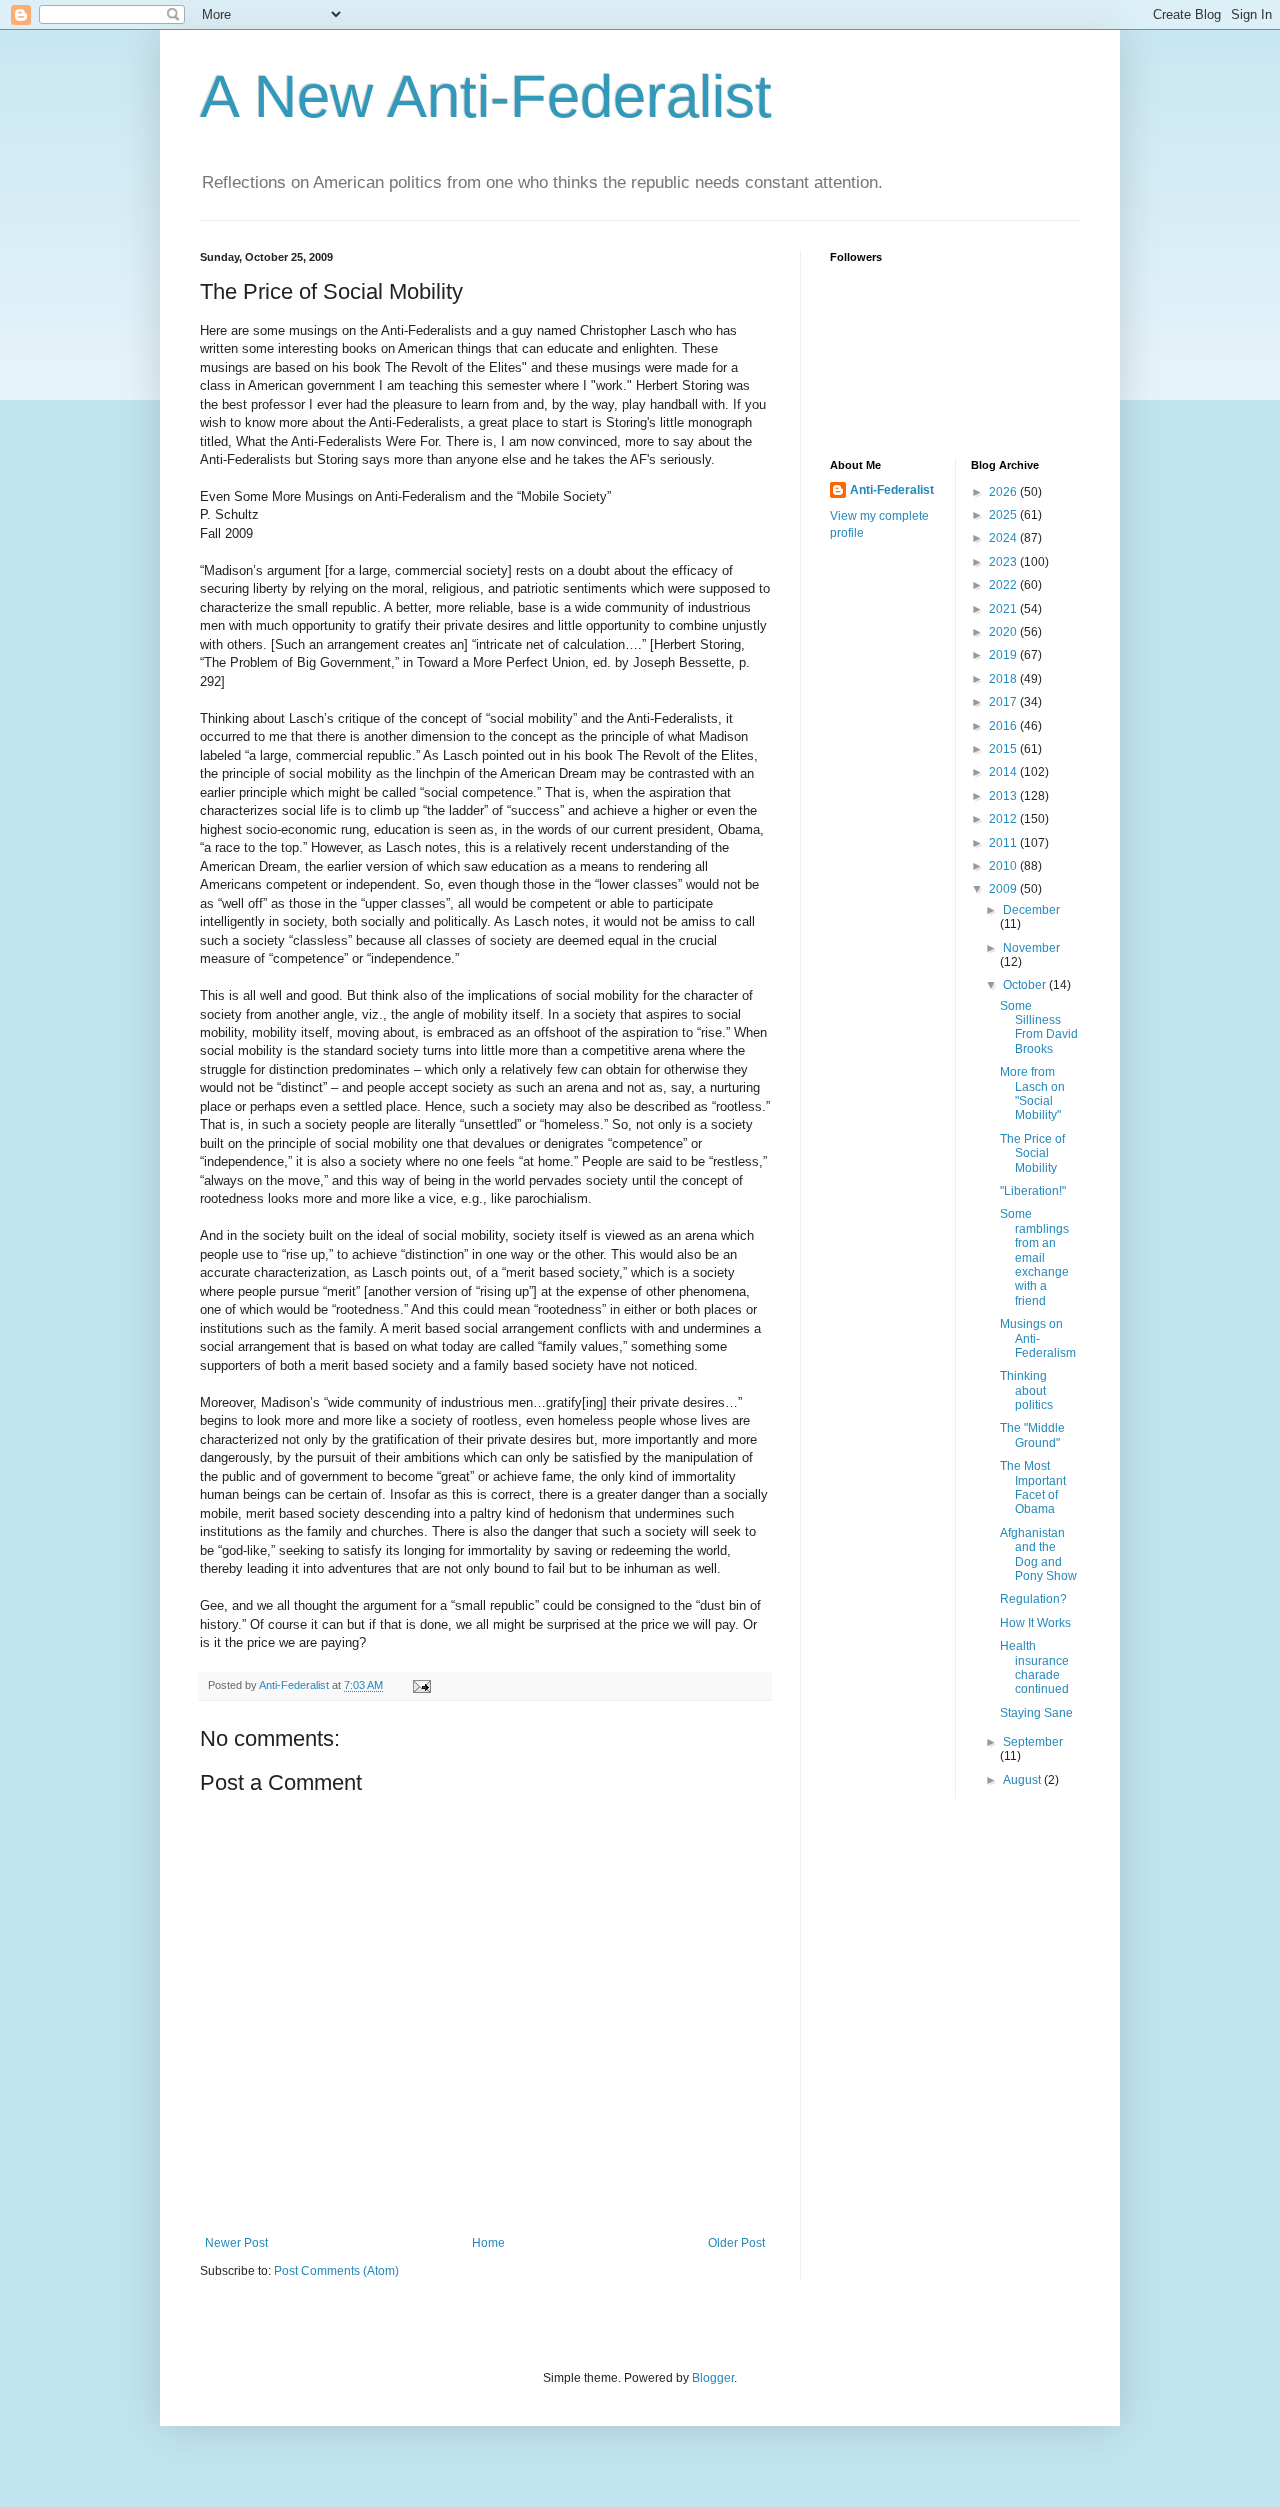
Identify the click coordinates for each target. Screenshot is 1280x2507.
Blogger (713, 2378)
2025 (1004, 515)
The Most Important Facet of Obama (1033, 1487)
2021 (1004, 609)
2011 (1004, 843)
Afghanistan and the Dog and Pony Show (1038, 1554)
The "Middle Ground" (1032, 1435)
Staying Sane (1036, 1713)
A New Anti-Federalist (486, 96)
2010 (1004, 866)
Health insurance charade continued (1034, 1667)
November (1031, 948)
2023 (1004, 562)
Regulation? (1033, 1599)
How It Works (1035, 1623)
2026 (1004, 492)
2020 (1004, 632)
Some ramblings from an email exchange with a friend (1034, 1257)
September (1033, 1742)
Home (488, 2243)
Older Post (736, 2243)
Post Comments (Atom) (336, 2271)
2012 (1004, 819)
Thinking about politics (1026, 1390)
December (1031, 910)
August (1023, 1780)
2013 (1004, 796)
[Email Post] (421, 1685)
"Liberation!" (1033, 1191)
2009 (1004, 889)
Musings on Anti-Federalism (1038, 1338)
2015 (1004, 749)
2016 (1004, 726)
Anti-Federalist (892, 490)
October (1026, 985)
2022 (1004, 585)
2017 (1004, 702)
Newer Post (236, 2243)
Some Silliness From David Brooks (1039, 1027)
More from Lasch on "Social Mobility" (1032, 1093)
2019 (1004, 655)
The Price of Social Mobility (1032, 1153)
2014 (1004, 772)
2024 (1004, 538)
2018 (1004, 679)
